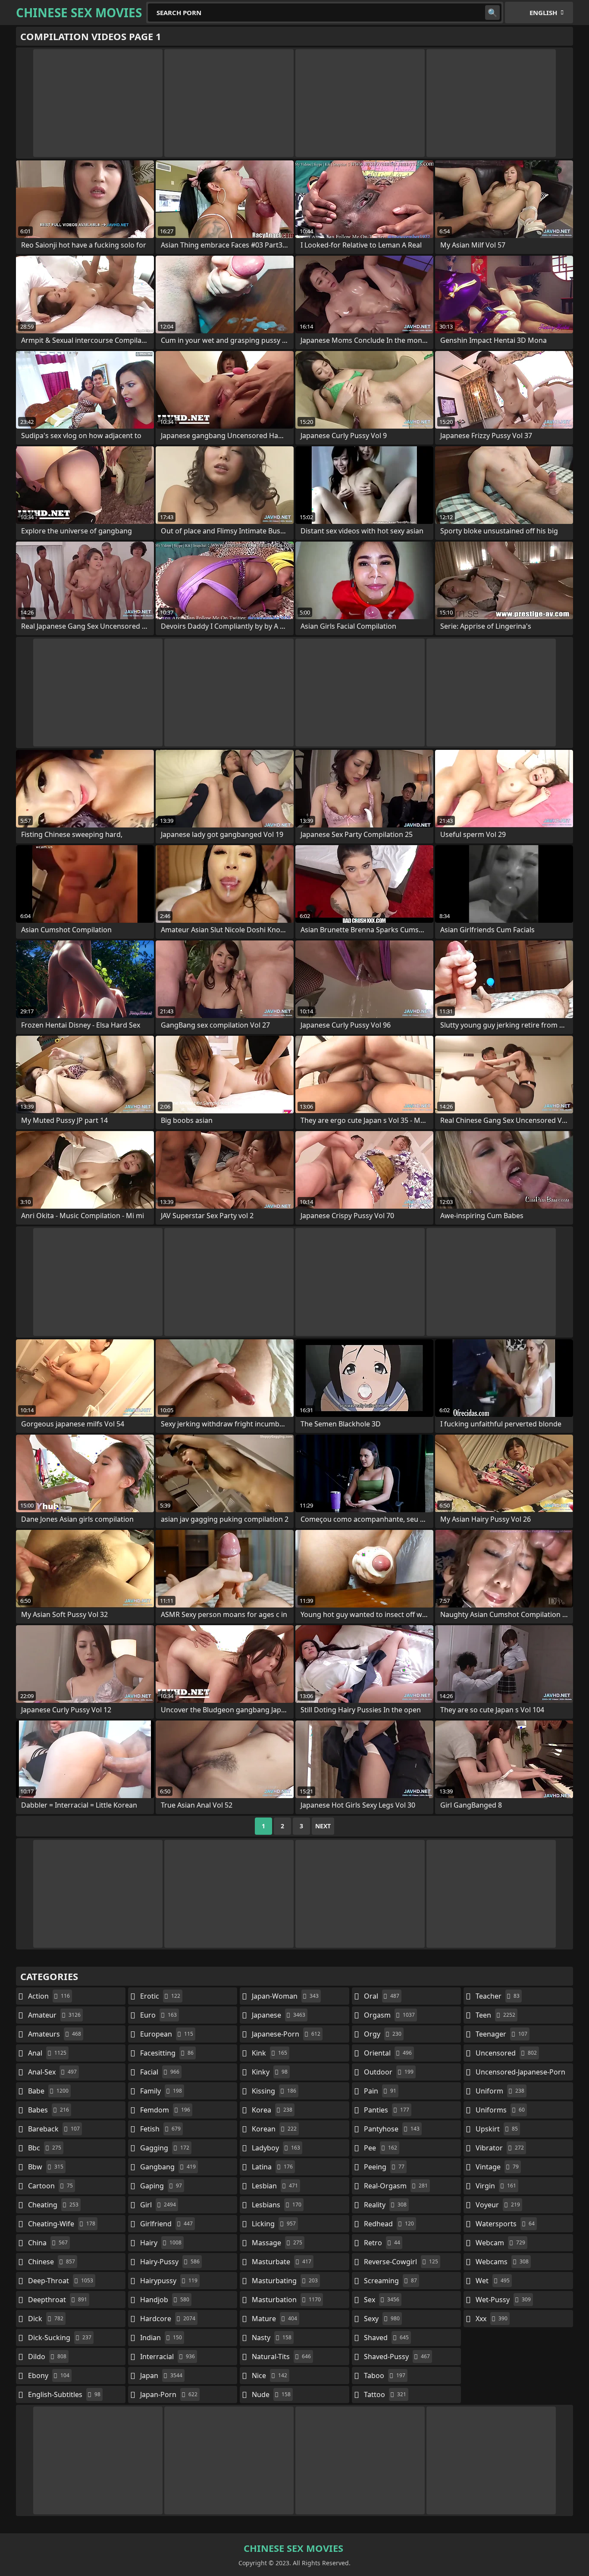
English (543, 13)
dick (46, 2319)
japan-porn (169, 2394)
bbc (45, 2148)
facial (160, 2072)
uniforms (500, 2110)
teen (495, 2015)
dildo (47, 2357)
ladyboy (276, 2148)
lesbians (277, 2205)
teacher (498, 1996)
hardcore (168, 2319)
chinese (52, 2262)
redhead (389, 2224)
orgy (383, 2034)
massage (277, 2243)
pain (380, 2091)
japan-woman (285, 1996)
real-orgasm (396, 2186)
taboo (385, 2375)
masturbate (282, 2262)
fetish (160, 2129)
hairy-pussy (170, 2262)
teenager (501, 2034)
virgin (496, 2186)
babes (49, 2110)
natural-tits (281, 2357)
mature (274, 2319)
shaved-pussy (397, 2357)
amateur (54, 2015)
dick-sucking (60, 2338)
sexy (382, 2319)
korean (274, 2129)
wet (493, 2281)
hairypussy (169, 2281)
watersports (505, 2224)
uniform (500, 2091)
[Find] (492, 13)
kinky (270, 2072)
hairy (161, 2243)
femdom (165, 2110)
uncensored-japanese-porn (520, 2074)
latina (272, 2167)
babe (48, 2091)
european (167, 2034)
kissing (274, 2091)
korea (272, 2110)
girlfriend (166, 2224)
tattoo (385, 2394)
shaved (386, 2338)
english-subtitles (64, 2394)
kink (269, 2053)
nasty (272, 2338)
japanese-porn (286, 2034)
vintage (497, 2167)
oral (382, 1996)
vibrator (500, 2148)
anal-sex (52, 2072)
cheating (53, 2205)
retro (382, 2243)
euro (158, 2015)
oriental (388, 2053)
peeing (384, 2167)
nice (269, 2375)
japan (161, 2375)
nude (271, 2394)
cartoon (50, 2186)
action (49, 1996)
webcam (500, 2243)
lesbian (275, 2186)
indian (161, 2338)
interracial (168, 2357)
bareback (54, 2129)
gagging (165, 2148)
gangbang (168, 2167)
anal (47, 2053)
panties (387, 2110)
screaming (390, 2281)
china (48, 2243)
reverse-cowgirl (401, 2262)
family (161, 2091)
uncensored (506, 2053)
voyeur (498, 2205)
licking (274, 2224)
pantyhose (392, 2129)
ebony (49, 2375)
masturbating (285, 2281)
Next (323, 1826)
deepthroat (58, 2300)
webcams (502, 2262)
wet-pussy (503, 2300)
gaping (161, 2186)
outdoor (389, 2072)
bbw (46, 2167)
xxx (492, 2319)
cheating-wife (62, 2224)
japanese (279, 2015)
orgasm (389, 2015)
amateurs (55, 2034)
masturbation (286, 2300)
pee (381, 2148)
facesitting (167, 2053)
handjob (165, 2300)
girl (158, 2205)
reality (385, 2205)
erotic (160, 1996)
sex (382, 2300)
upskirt (497, 2129)
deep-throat (61, 2281)
